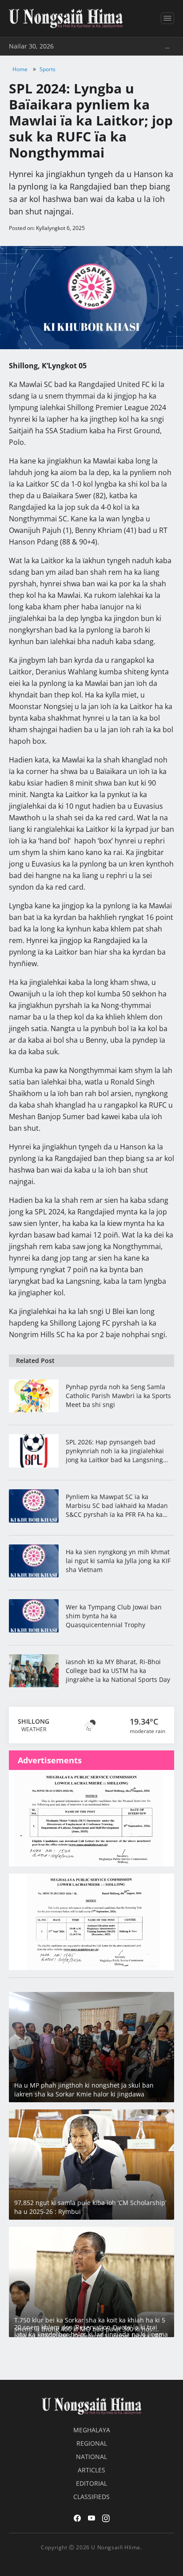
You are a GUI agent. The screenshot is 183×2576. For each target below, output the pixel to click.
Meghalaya (92, 2430)
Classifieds (91, 2497)
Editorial (91, 2483)
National (91, 2457)
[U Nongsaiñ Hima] (66, 18)
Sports (48, 69)
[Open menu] (167, 18)
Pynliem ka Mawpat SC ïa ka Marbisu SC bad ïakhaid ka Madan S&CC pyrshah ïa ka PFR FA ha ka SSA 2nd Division (117, 1506)
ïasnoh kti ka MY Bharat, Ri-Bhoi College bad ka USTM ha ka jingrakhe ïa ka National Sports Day (118, 1671)
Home (20, 69)
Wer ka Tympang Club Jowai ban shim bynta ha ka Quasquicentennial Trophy (114, 1616)
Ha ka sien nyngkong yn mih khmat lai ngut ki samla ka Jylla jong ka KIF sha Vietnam (118, 1561)
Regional (92, 2443)
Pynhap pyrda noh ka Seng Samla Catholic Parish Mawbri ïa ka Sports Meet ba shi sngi (118, 1396)
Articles (91, 2470)
